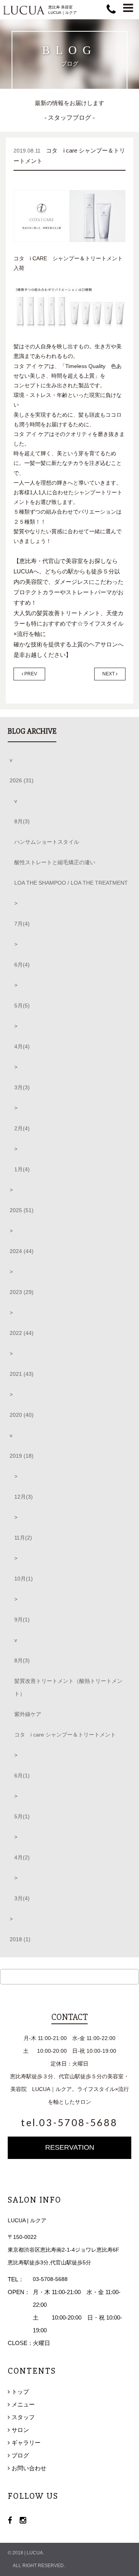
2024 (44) (22, 1251)
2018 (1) (20, 1939)
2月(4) (22, 1128)
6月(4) (22, 965)
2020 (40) (22, 1415)
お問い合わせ (29, 2468)
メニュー (23, 2404)
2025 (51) (22, 1210)
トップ (20, 2392)
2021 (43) (22, 1374)
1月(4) (22, 1169)
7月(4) (22, 924)
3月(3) (22, 1087)
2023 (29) (22, 1292)
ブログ (20, 2455)
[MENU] (128, 8)
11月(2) (23, 1538)
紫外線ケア (28, 1714)
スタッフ (23, 2417)
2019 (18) (22, 1456)
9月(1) (22, 1620)
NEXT (109, 674)
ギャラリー (26, 2443)
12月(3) (24, 1497)
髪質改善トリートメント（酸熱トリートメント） (68, 1687)
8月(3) (22, 821)
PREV (30, 674)
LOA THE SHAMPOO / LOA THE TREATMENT (71, 883)
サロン (20, 2430)
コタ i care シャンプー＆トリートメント (65, 1735)
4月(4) (22, 1046)
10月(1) (24, 1579)
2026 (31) (22, 780)
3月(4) (22, 1898)
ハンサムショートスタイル (47, 842)
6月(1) (22, 1776)
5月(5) (22, 1006)
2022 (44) (22, 1333)
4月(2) (22, 1857)
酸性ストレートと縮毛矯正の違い (55, 862)
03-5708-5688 (50, 2279)
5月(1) (22, 1816)
